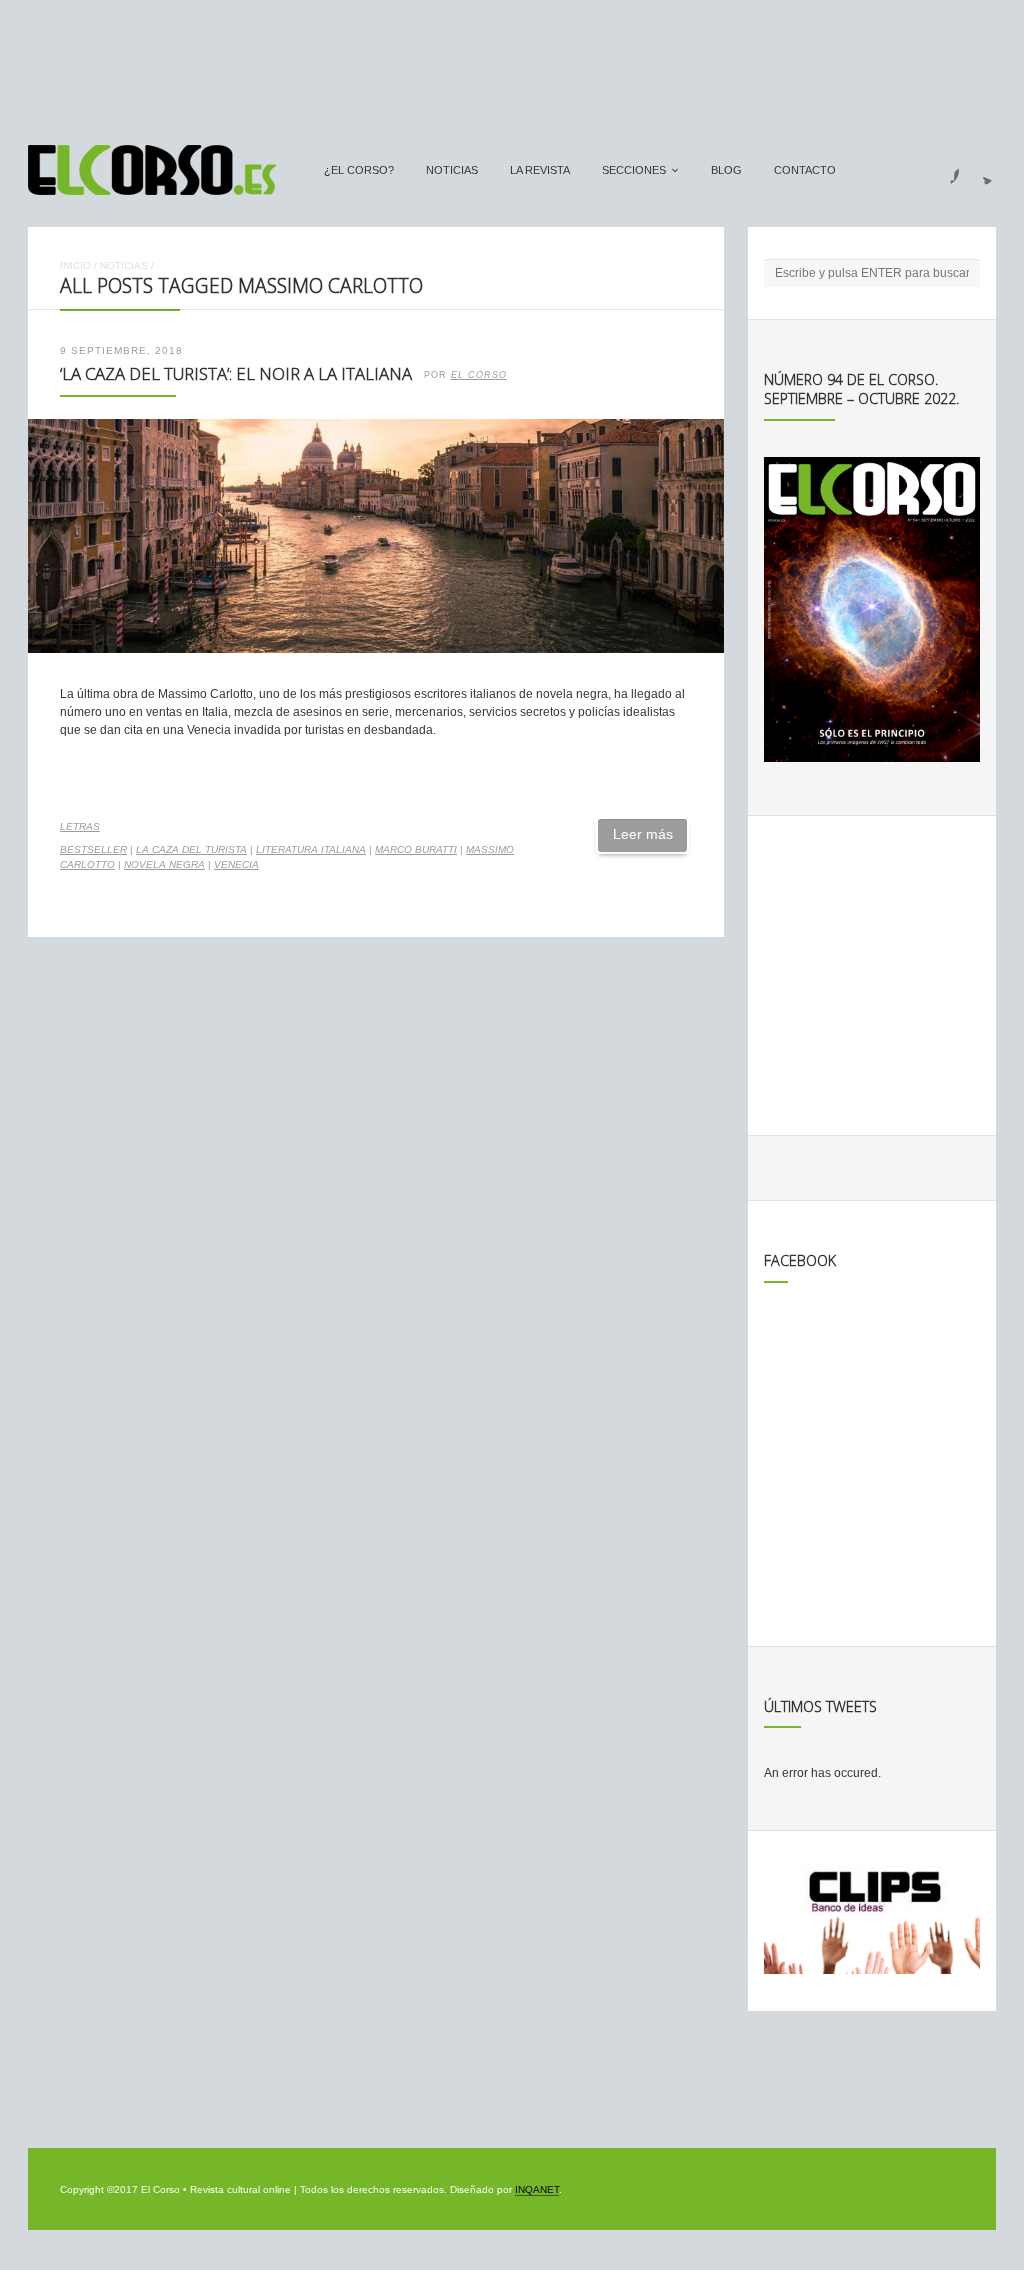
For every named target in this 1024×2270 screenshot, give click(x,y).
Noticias (452, 170)
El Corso (479, 375)
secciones (634, 170)
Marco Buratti (416, 849)
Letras (80, 826)
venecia (236, 864)
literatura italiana (311, 849)
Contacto (805, 170)
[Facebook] (943, 170)
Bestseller (93, 849)
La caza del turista (191, 849)
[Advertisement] (512, 63)
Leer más (643, 834)
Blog (726, 170)
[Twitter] (980, 170)
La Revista (540, 170)
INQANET (537, 2189)
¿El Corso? (359, 170)
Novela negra (164, 864)
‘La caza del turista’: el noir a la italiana (236, 373)
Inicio (75, 265)
